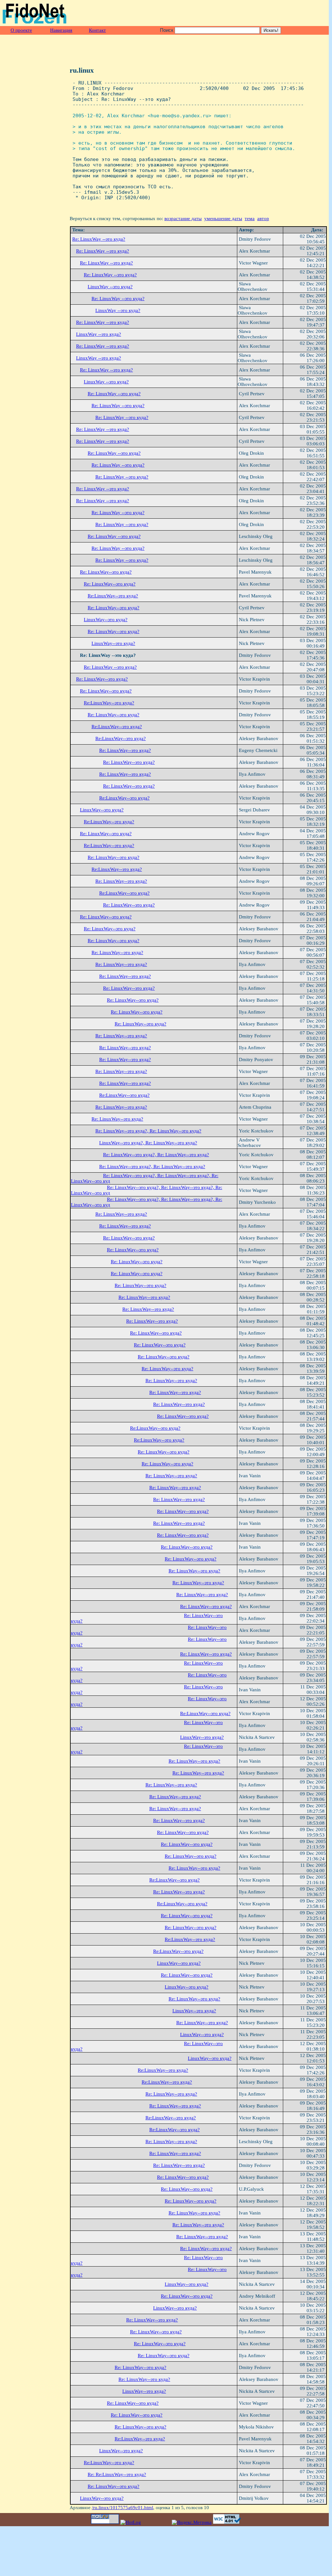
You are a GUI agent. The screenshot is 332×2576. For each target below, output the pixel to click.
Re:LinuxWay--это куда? (113, 596)
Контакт (97, 30)
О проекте (21, 30)
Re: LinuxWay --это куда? (99, 239)
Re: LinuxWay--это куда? (106, 572)
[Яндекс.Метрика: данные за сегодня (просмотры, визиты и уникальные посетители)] (192, 2522)
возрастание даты (183, 219)
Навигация (61, 30)
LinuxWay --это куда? (110, 287)
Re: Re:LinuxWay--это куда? (117, 2474)
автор (263, 219)
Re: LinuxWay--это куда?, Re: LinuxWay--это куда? (148, 1131)
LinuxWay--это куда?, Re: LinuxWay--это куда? (148, 1143)
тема (250, 219)
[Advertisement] (252, 13)
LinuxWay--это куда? (106, 620)
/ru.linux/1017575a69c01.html (122, 2508)
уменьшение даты (223, 219)
